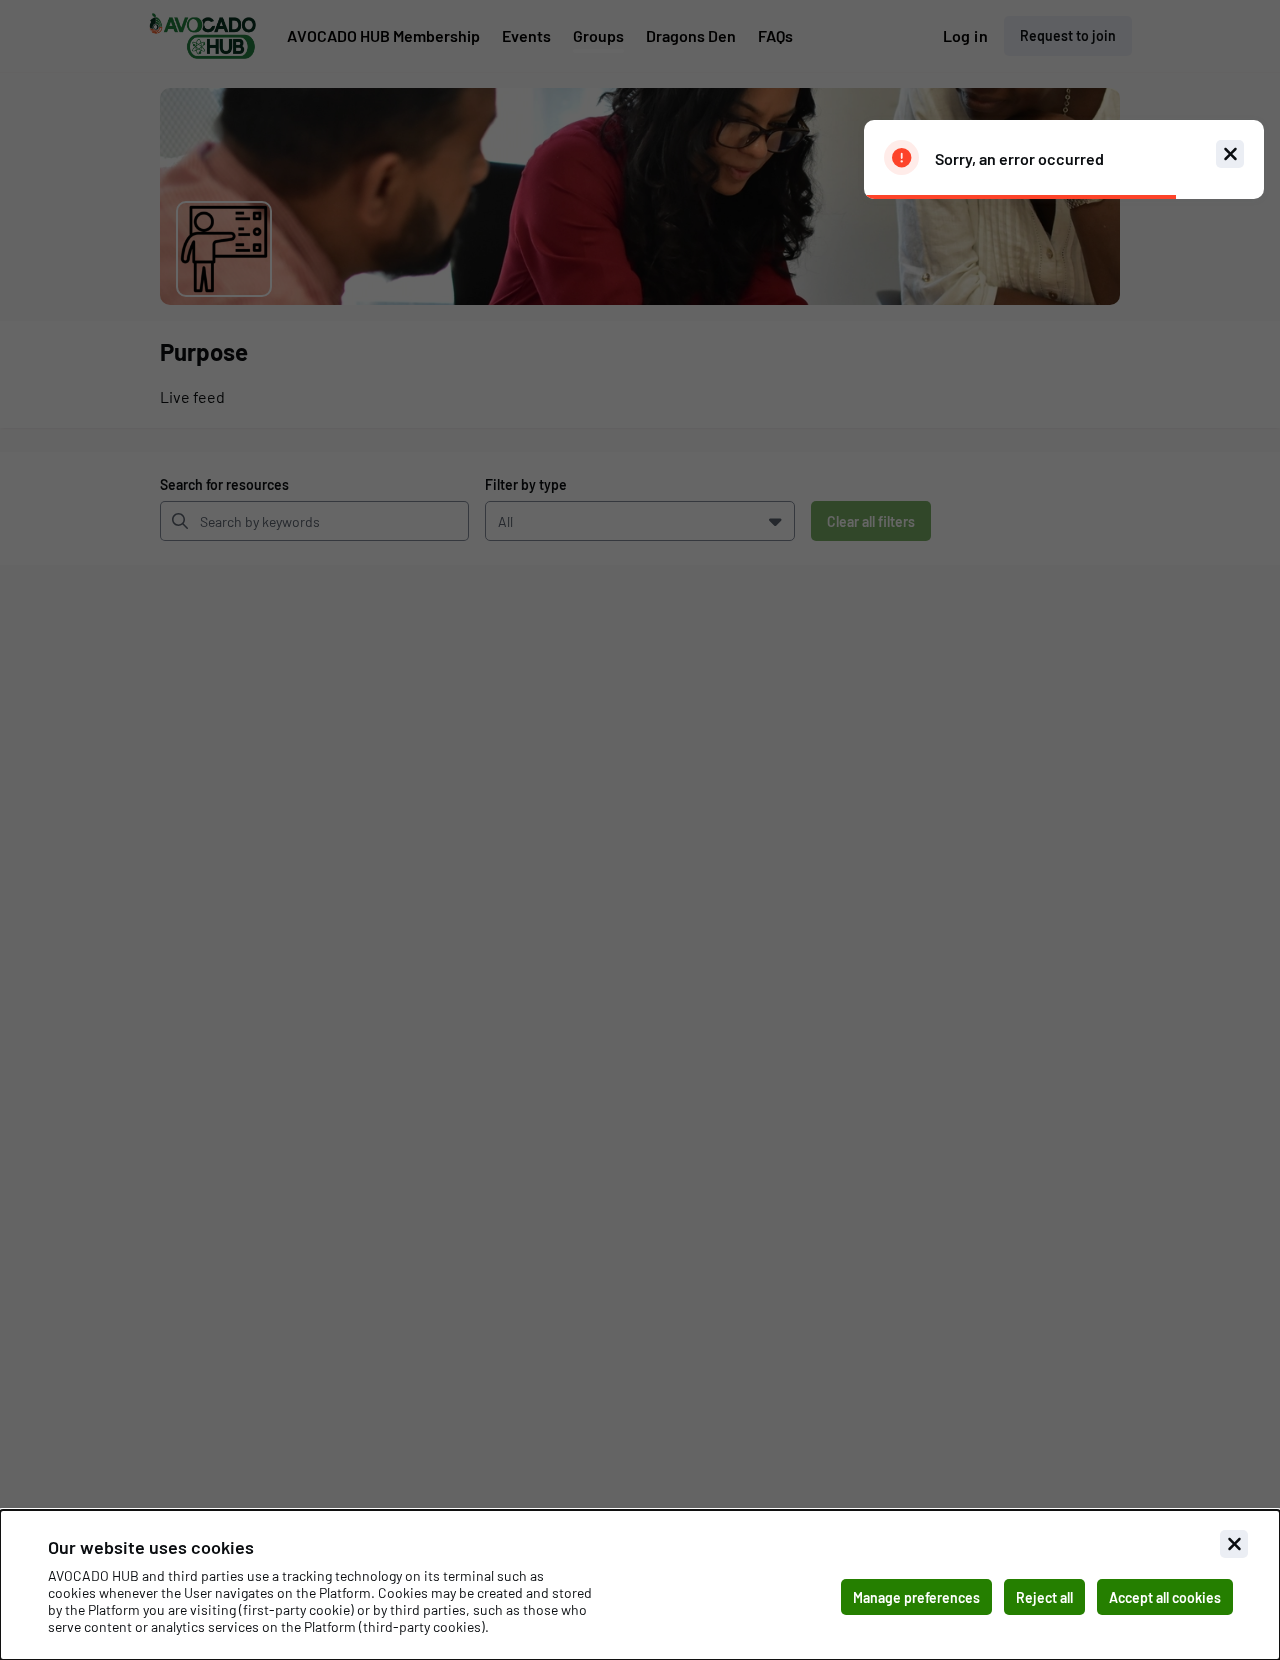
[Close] (1234, 1544)
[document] (640, 1585)
